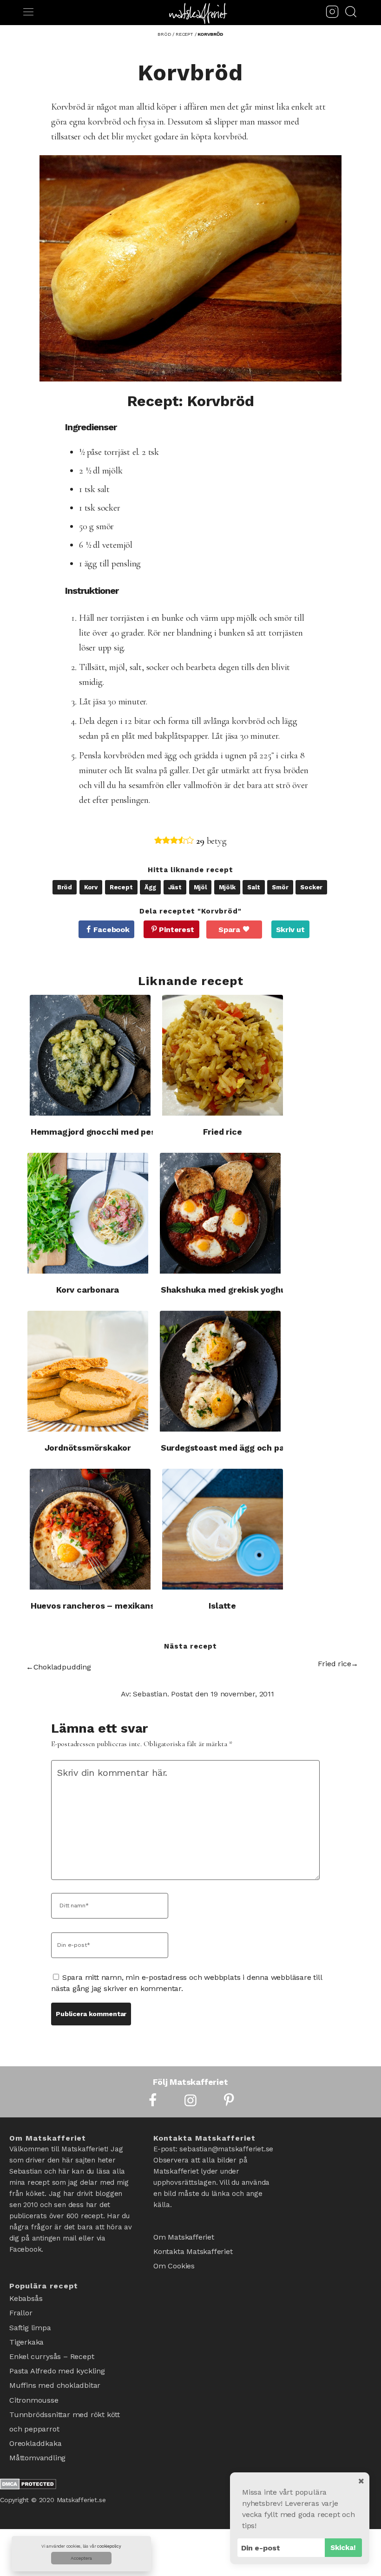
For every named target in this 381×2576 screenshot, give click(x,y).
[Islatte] (223, 1529)
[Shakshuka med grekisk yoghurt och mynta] (220, 1213)
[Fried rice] (223, 1055)
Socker (311, 887)
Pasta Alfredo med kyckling (57, 2357)
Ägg (150, 887)
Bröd (65, 887)
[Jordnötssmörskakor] (88, 1371)
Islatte (222, 1606)
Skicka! (343, 2548)
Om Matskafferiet (184, 2236)
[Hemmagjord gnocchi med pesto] (90, 1055)
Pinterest (176, 930)
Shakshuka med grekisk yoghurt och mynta (250, 1290)
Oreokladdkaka (35, 2418)
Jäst (175, 887)
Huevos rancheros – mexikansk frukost (112, 1606)
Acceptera (81, 2558)
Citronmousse (34, 2382)
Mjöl (200, 887)
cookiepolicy (109, 2546)
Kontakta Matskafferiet (193, 2248)
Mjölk (227, 887)
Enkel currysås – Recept (52, 2345)
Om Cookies (174, 2260)
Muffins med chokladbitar (55, 2369)
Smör (280, 887)
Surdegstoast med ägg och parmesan (238, 1448)
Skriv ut (290, 930)
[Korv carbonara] (88, 1213)
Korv (91, 887)
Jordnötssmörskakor (88, 1448)
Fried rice (223, 1132)
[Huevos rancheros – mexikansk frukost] (90, 1529)
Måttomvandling (37, 2430)
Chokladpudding (62, 1667)
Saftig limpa (30, 2321)
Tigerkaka (26, 2333)
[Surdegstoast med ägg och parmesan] (220, 1371)
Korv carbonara (88, 1290)
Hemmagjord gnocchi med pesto (98, 1132)
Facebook (111, 930)
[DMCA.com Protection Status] (28, 2457)
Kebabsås (26, 2297)
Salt (253, 887)
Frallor (21, 2309)
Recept (121, 887)
